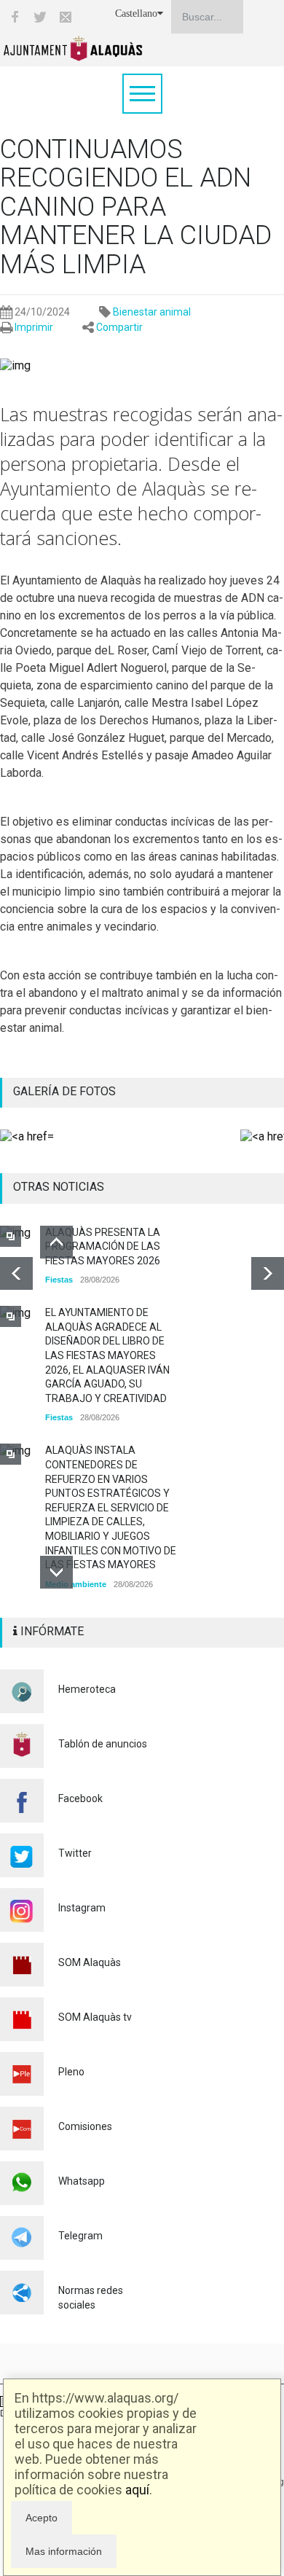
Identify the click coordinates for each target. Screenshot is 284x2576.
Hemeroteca (87, 1689)
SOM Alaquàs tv (95, 2017)
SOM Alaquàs (90, 1962)
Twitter (75, 1853)
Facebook (80, 1798)
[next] (268, 1273)
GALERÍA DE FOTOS (64, 1091)
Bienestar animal (152, 312)
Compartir (119, 327)
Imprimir (34, 327)
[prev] (16, 1273)
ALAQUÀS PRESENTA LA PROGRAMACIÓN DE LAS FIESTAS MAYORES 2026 (103, 1246)
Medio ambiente (76, 1584)
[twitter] (40, 17)
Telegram (80, 2236)
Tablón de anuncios (103, 1744)
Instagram (82, 1908)
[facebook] (15, 17)
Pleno (71, 2072)
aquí (137, 2490)
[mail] (66, 17)
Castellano (136, 13)
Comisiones (85, 2126)
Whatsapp (82, 2181)
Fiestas (59, 1280)
